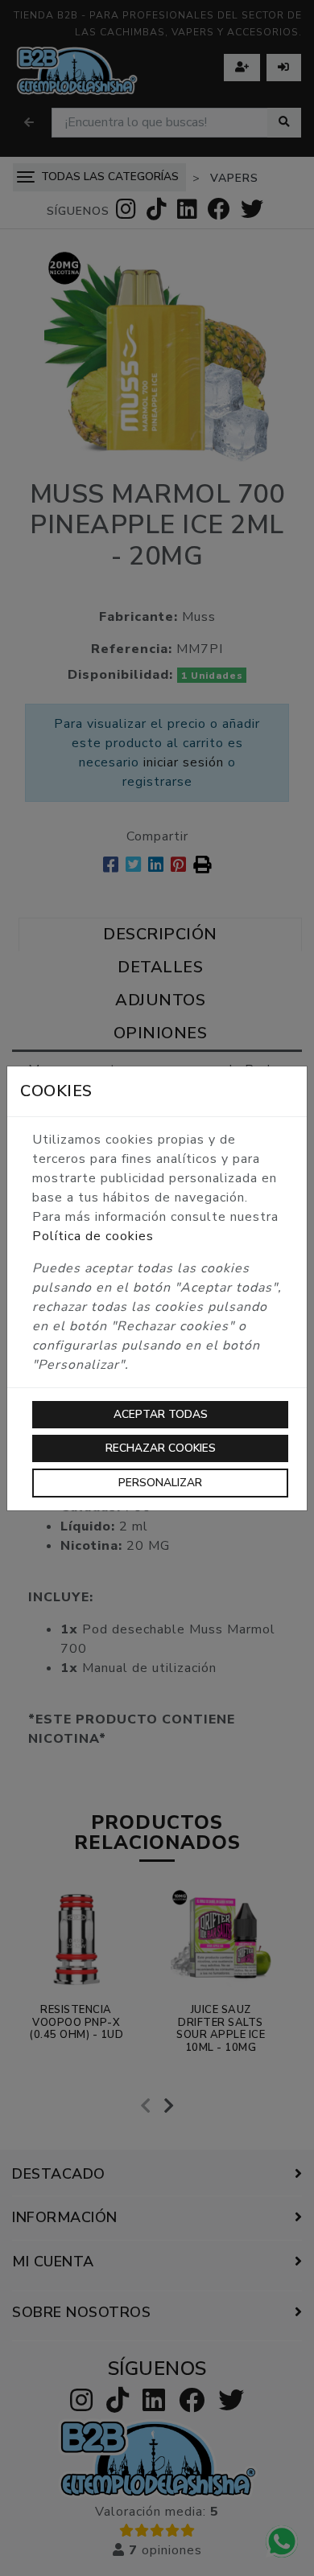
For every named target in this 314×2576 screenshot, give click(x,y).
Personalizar (160, 1483)
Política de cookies (93, 1236)
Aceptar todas (161, 1414)
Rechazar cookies (161, 1448)
